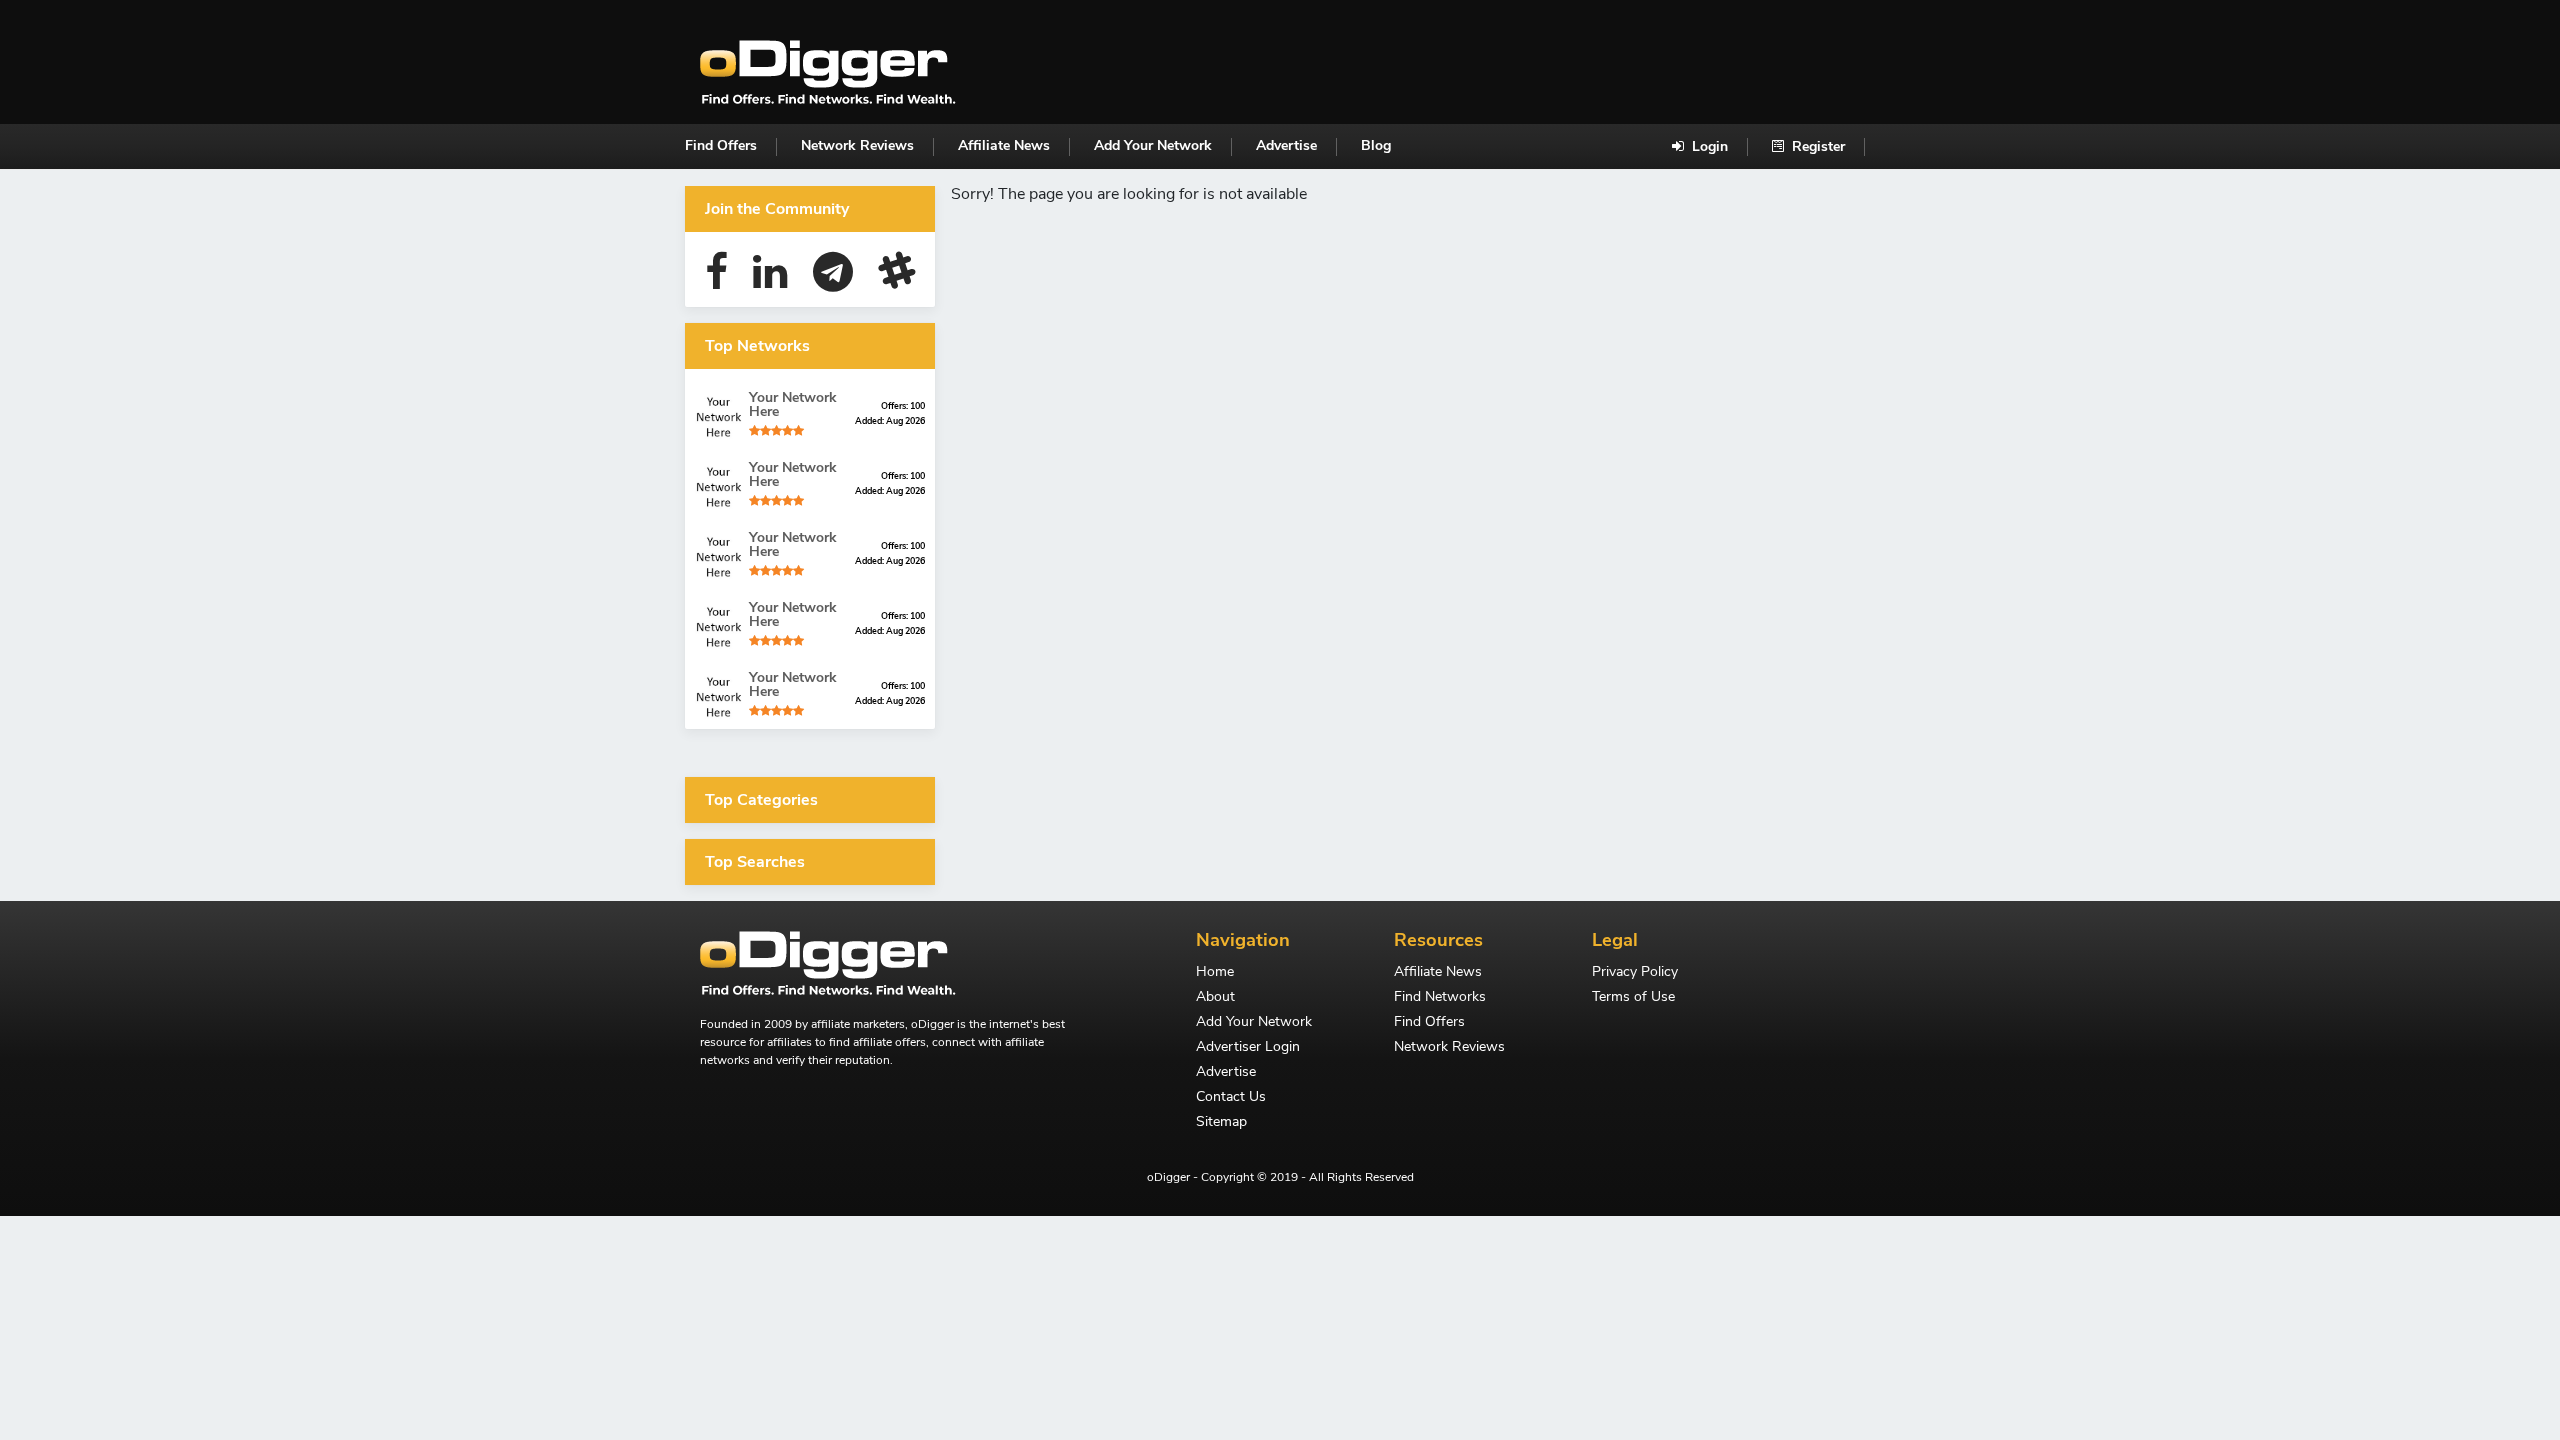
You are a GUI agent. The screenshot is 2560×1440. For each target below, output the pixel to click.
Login (1708, 146)
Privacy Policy (1635, 973)
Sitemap (1221, 1123)
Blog (1376, 145)
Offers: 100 (903, 406)
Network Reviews (857, 145)
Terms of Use (1633, 998)
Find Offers (721, 145)
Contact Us (1231, 1098)
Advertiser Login (1248, 1048)
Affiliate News (1004, 145)
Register (1816, 146)
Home (1215, 973)
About (1215, 998)
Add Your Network (1153, 145)
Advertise (1286, 145)
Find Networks (1440, 998)
